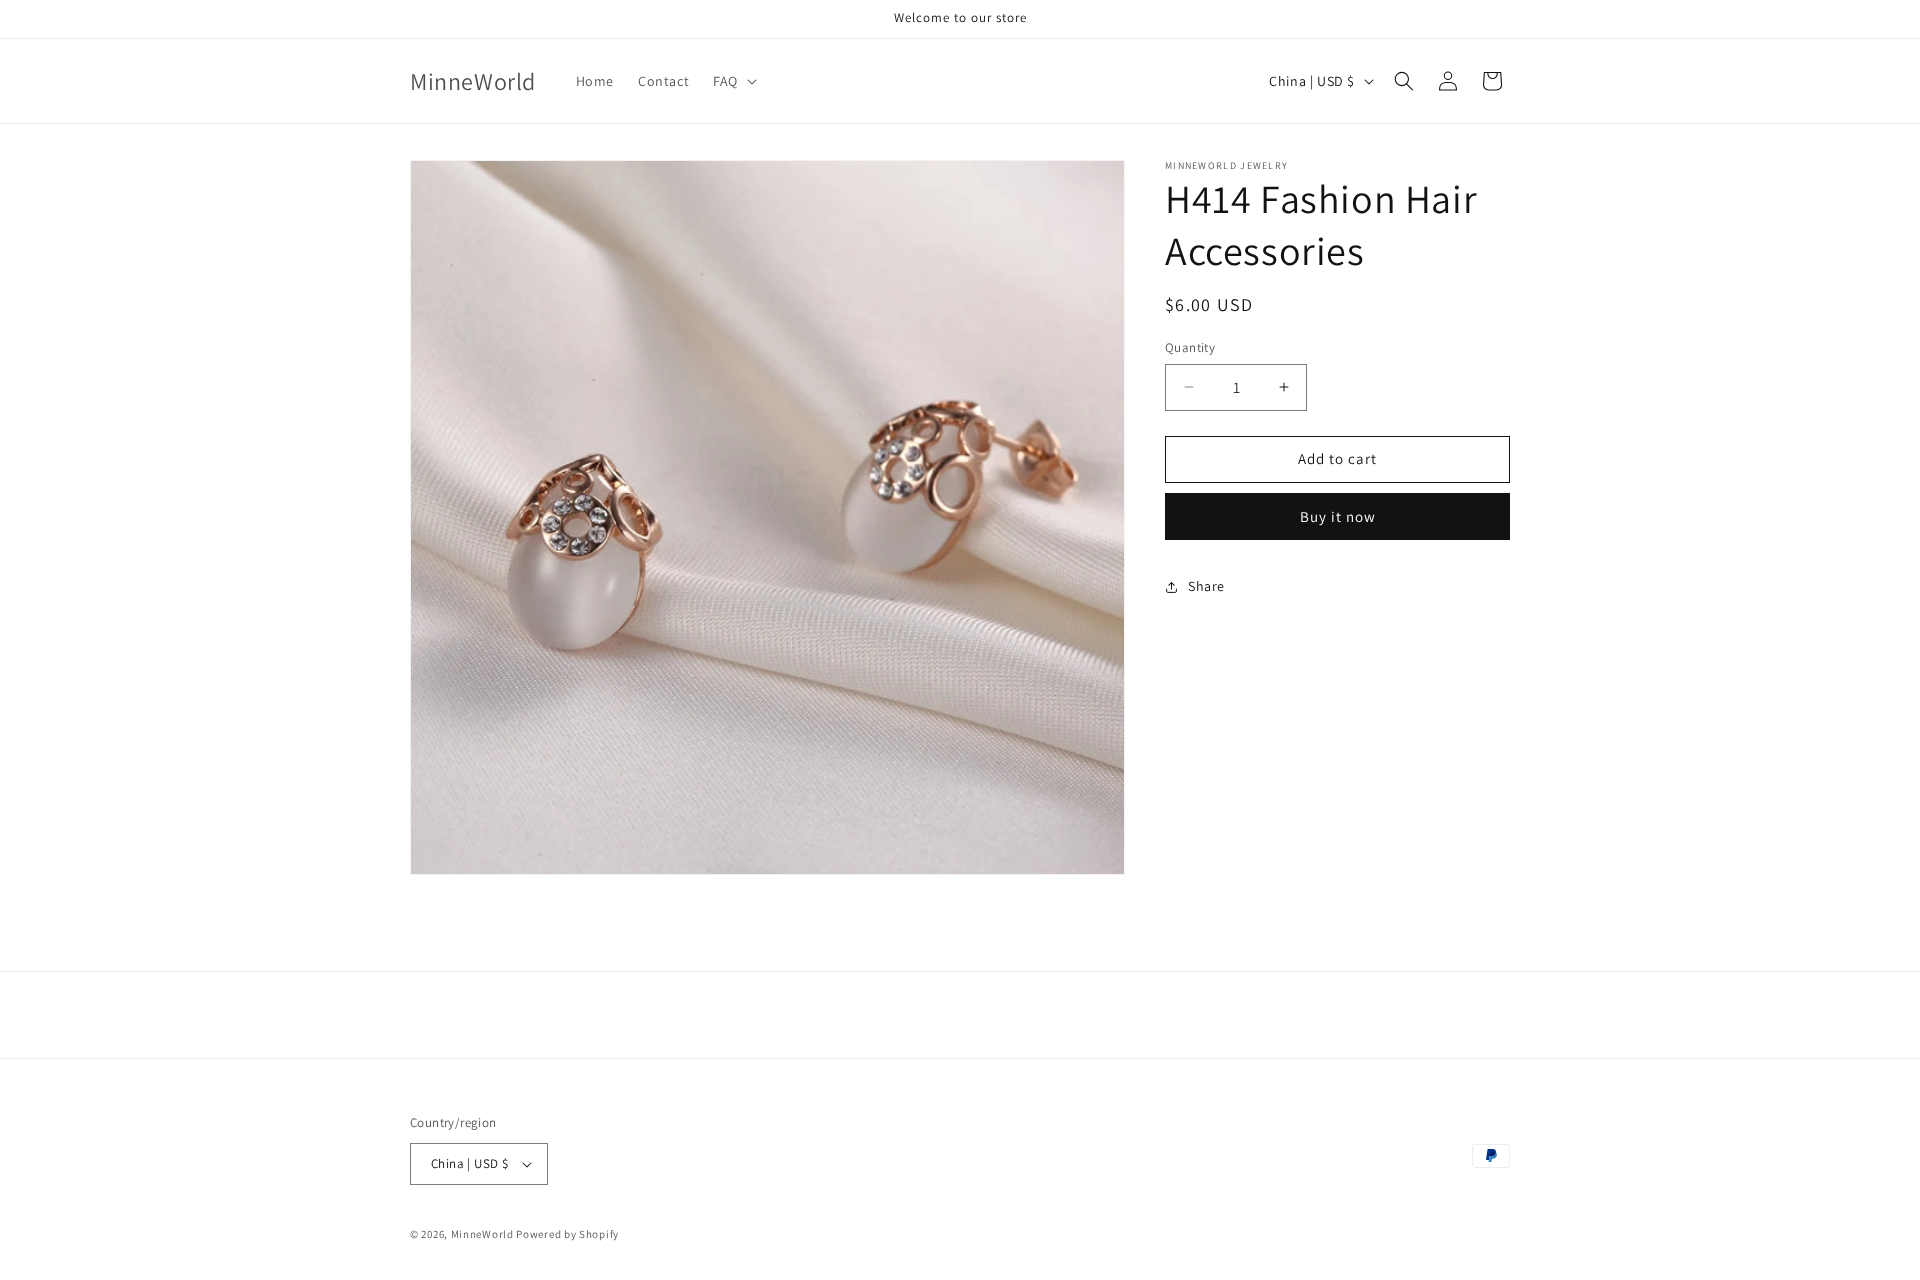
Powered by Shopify (567, 1234)
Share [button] (1206, 586)
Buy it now (1338, 516)
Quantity (1190, 347)
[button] (733, 81)
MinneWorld (482, 1234)
